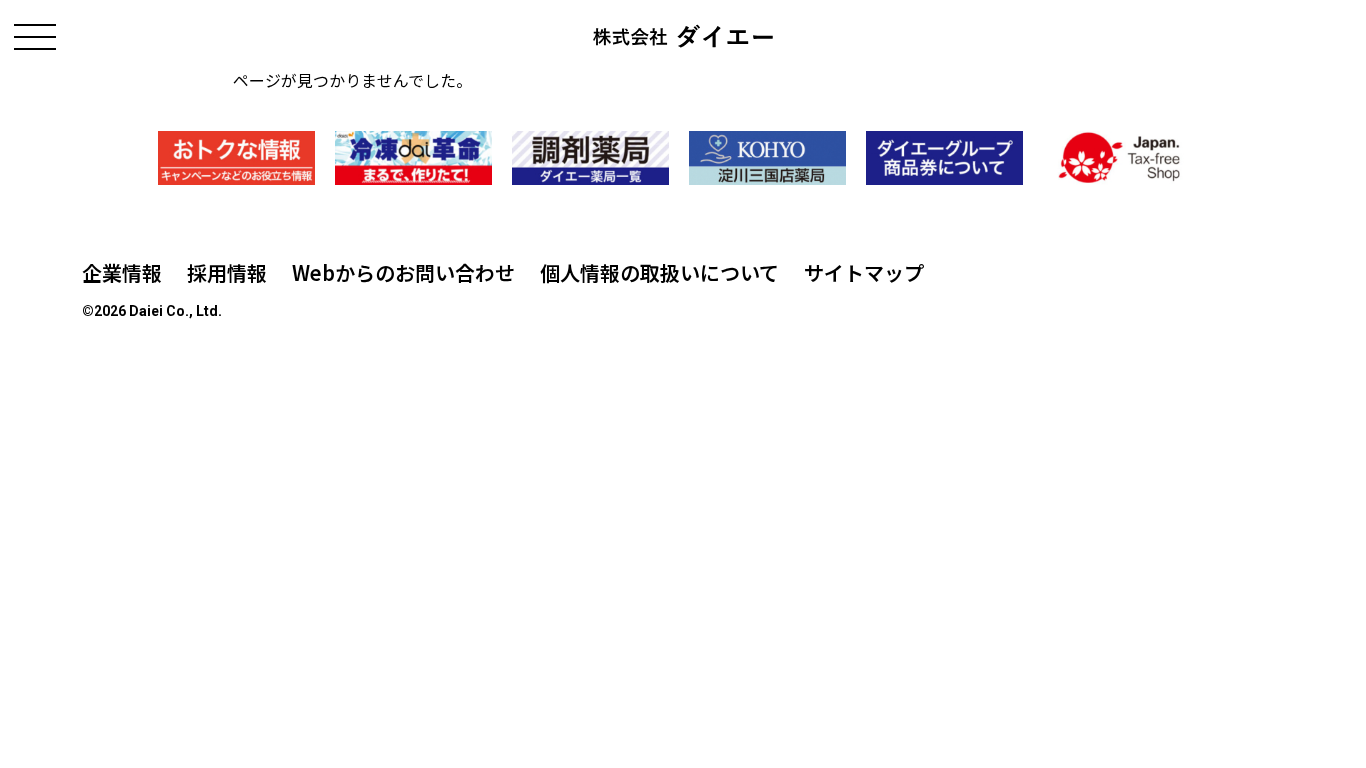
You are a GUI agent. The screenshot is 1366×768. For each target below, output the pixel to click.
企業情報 (122, 272)
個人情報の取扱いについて (659, 272)
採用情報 (227, 272)
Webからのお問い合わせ (403, 272)
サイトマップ (864, 272)
